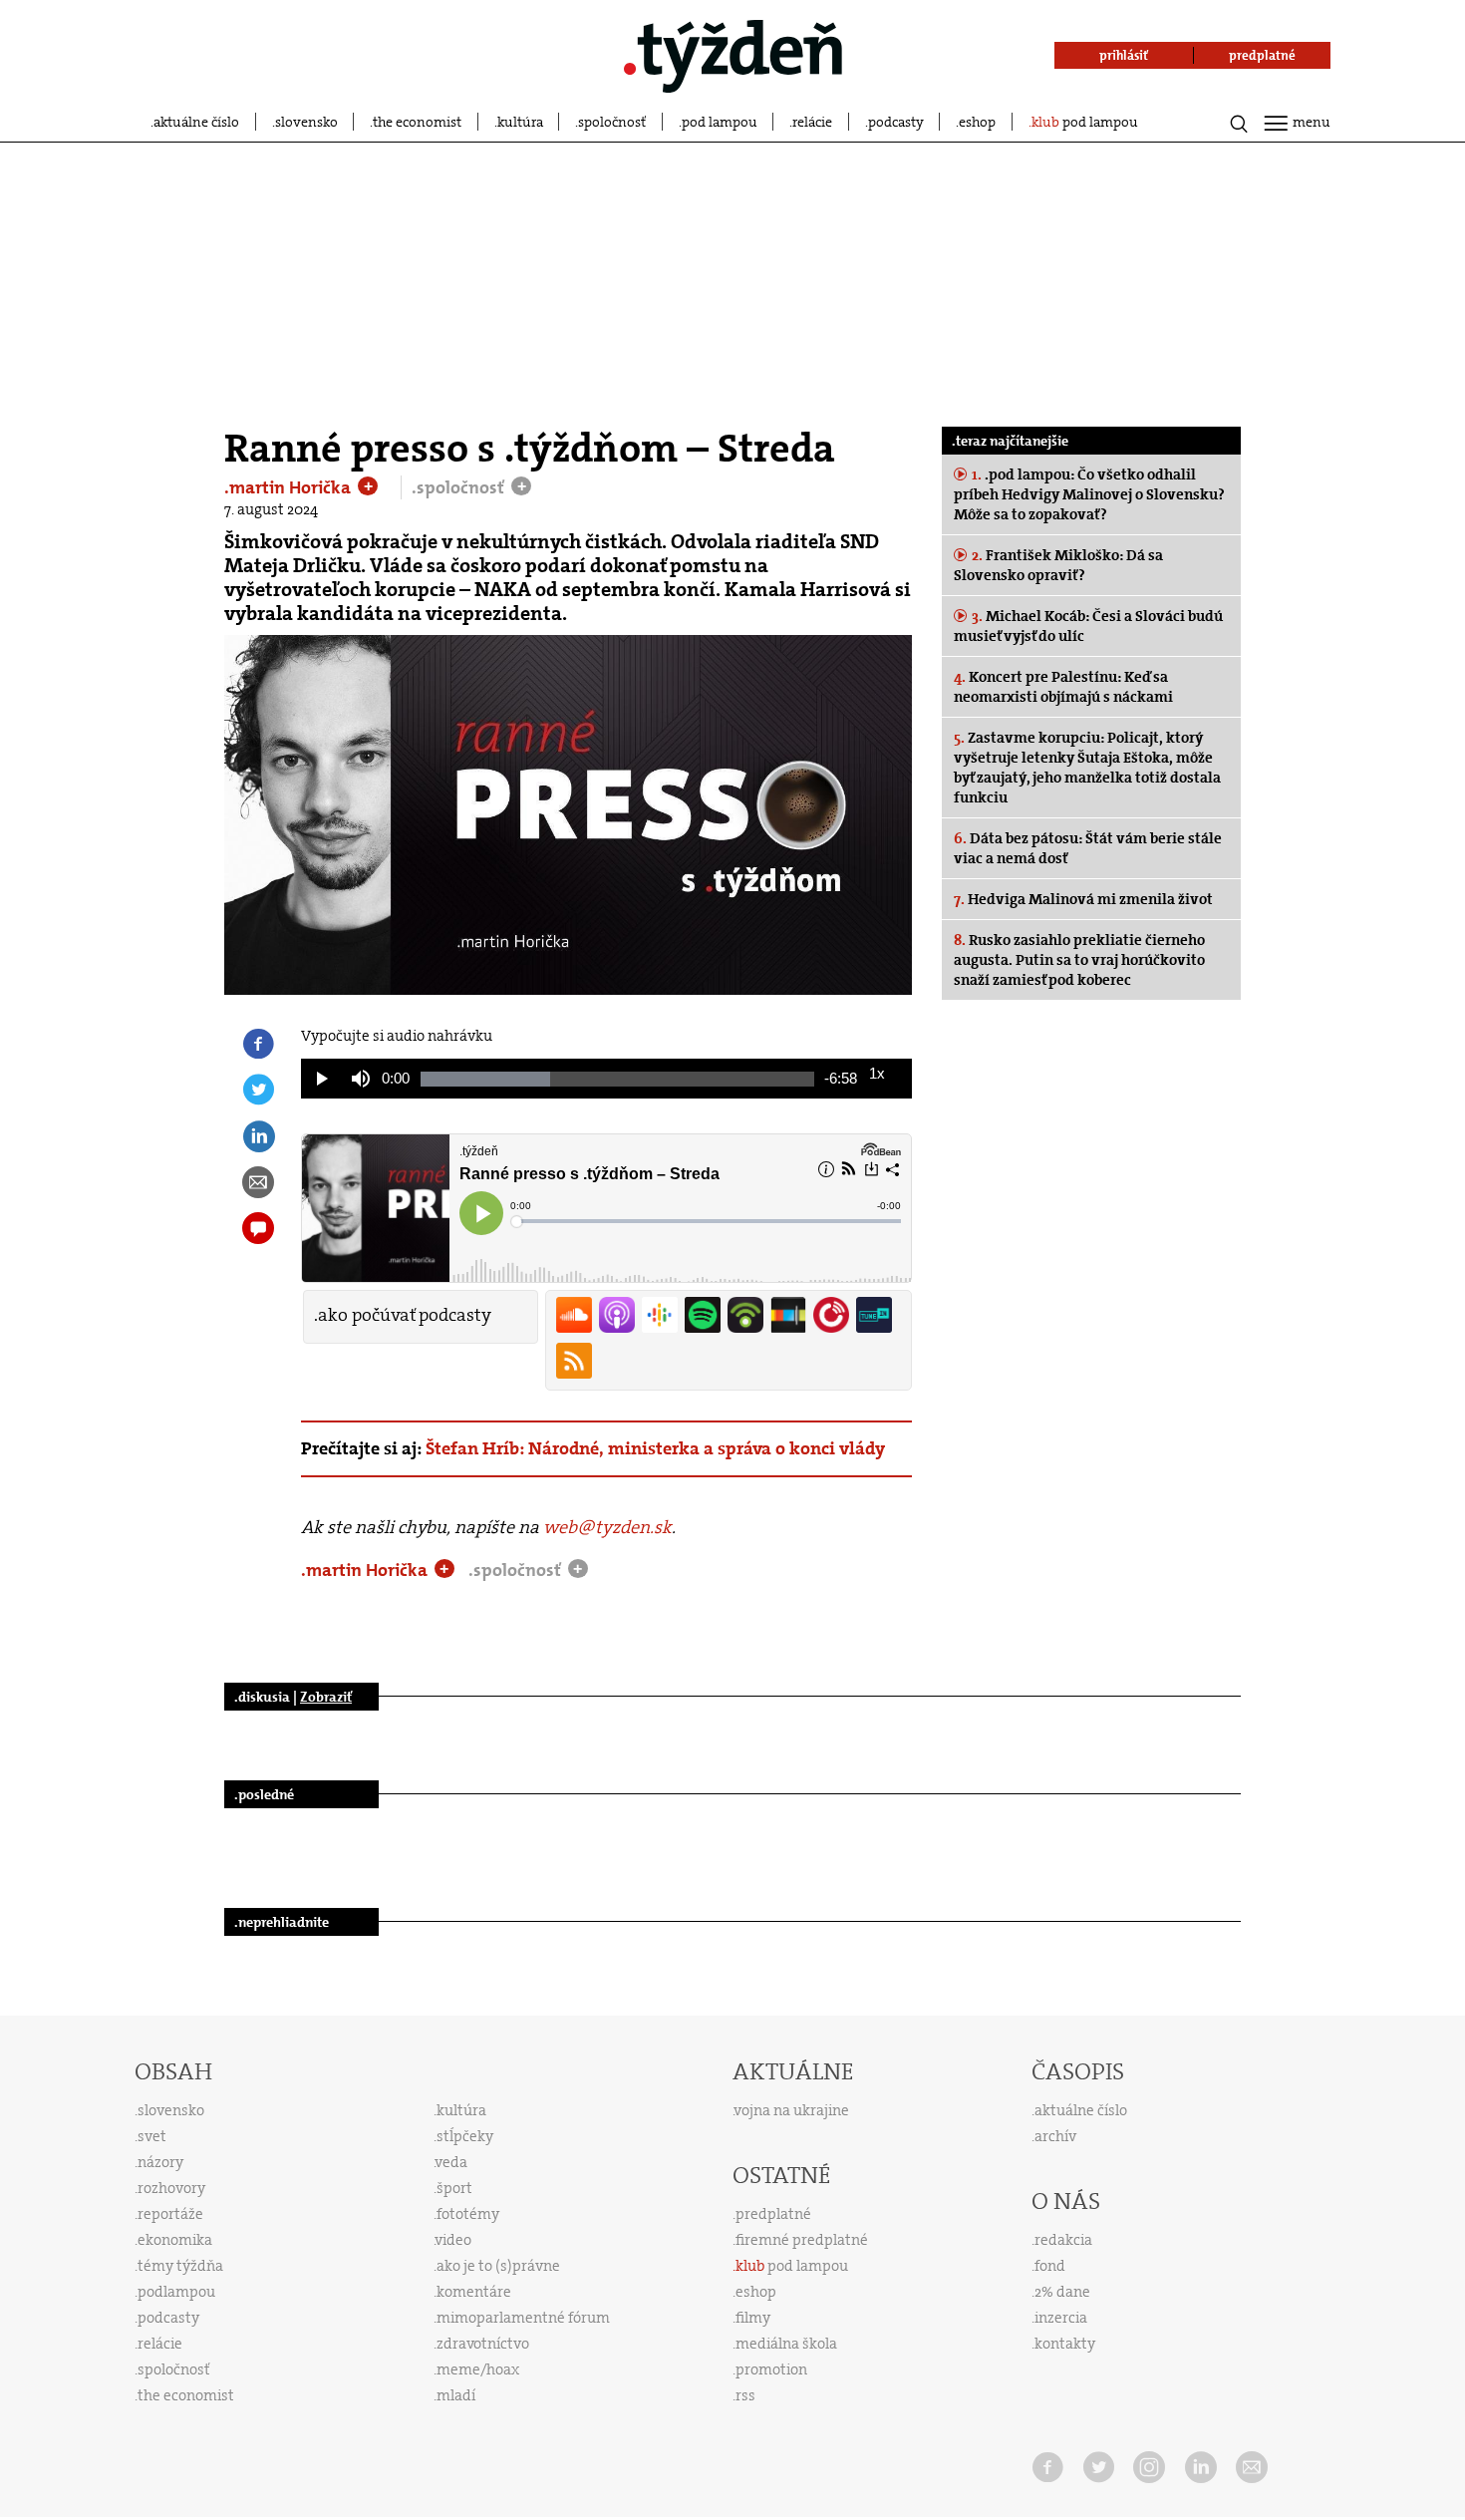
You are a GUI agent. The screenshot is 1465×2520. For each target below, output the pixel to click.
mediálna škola (786, 2344)
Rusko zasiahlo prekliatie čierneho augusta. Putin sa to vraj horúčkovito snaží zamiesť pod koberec (1079, 960)
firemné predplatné (802, 2240)
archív (1055, 2136)
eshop (977, 122)
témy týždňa (180, 2266)
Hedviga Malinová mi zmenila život (1083, 899)
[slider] (617, 1079)
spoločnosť (612, 122)
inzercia (1061, 2318)
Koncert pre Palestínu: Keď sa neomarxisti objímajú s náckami (1063, 687)
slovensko (306, 122)
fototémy (468, 2214)
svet (152, 2136)
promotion (771, 2369)
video (453, 2240)
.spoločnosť (460, 487)
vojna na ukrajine (792, 2110)
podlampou (176, 2292)
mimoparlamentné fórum (523, 2318)
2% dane (1062, 2292)
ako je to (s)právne (498, 2266)
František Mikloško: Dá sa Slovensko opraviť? (1058, 565)
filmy (753, 2318)
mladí (456, 2395)
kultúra (520, 122)
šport (454, 2188)
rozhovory (171, 2188)
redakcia (1063, 2240)
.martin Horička (290, 487)
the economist (417, 122)
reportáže (170, 2214)
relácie (812, 122)
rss (745, 2395)
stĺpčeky (465, 2136)
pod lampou (720, 122)
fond (1050, 2266)
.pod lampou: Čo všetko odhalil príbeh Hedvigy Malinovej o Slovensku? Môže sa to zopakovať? (1089, 494)
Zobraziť (326, 1697)
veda (451, 2162)
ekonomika (175, 2240)
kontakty (1065, 2344)
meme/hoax (478, 2369)
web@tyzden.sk (607, 1527)
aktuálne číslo (196, 122)
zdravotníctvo (483, 2344)
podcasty (896, 122)
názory (160, 2162)
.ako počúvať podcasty (403, 1315)
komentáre (474, 2292)
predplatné (773, 2214)
